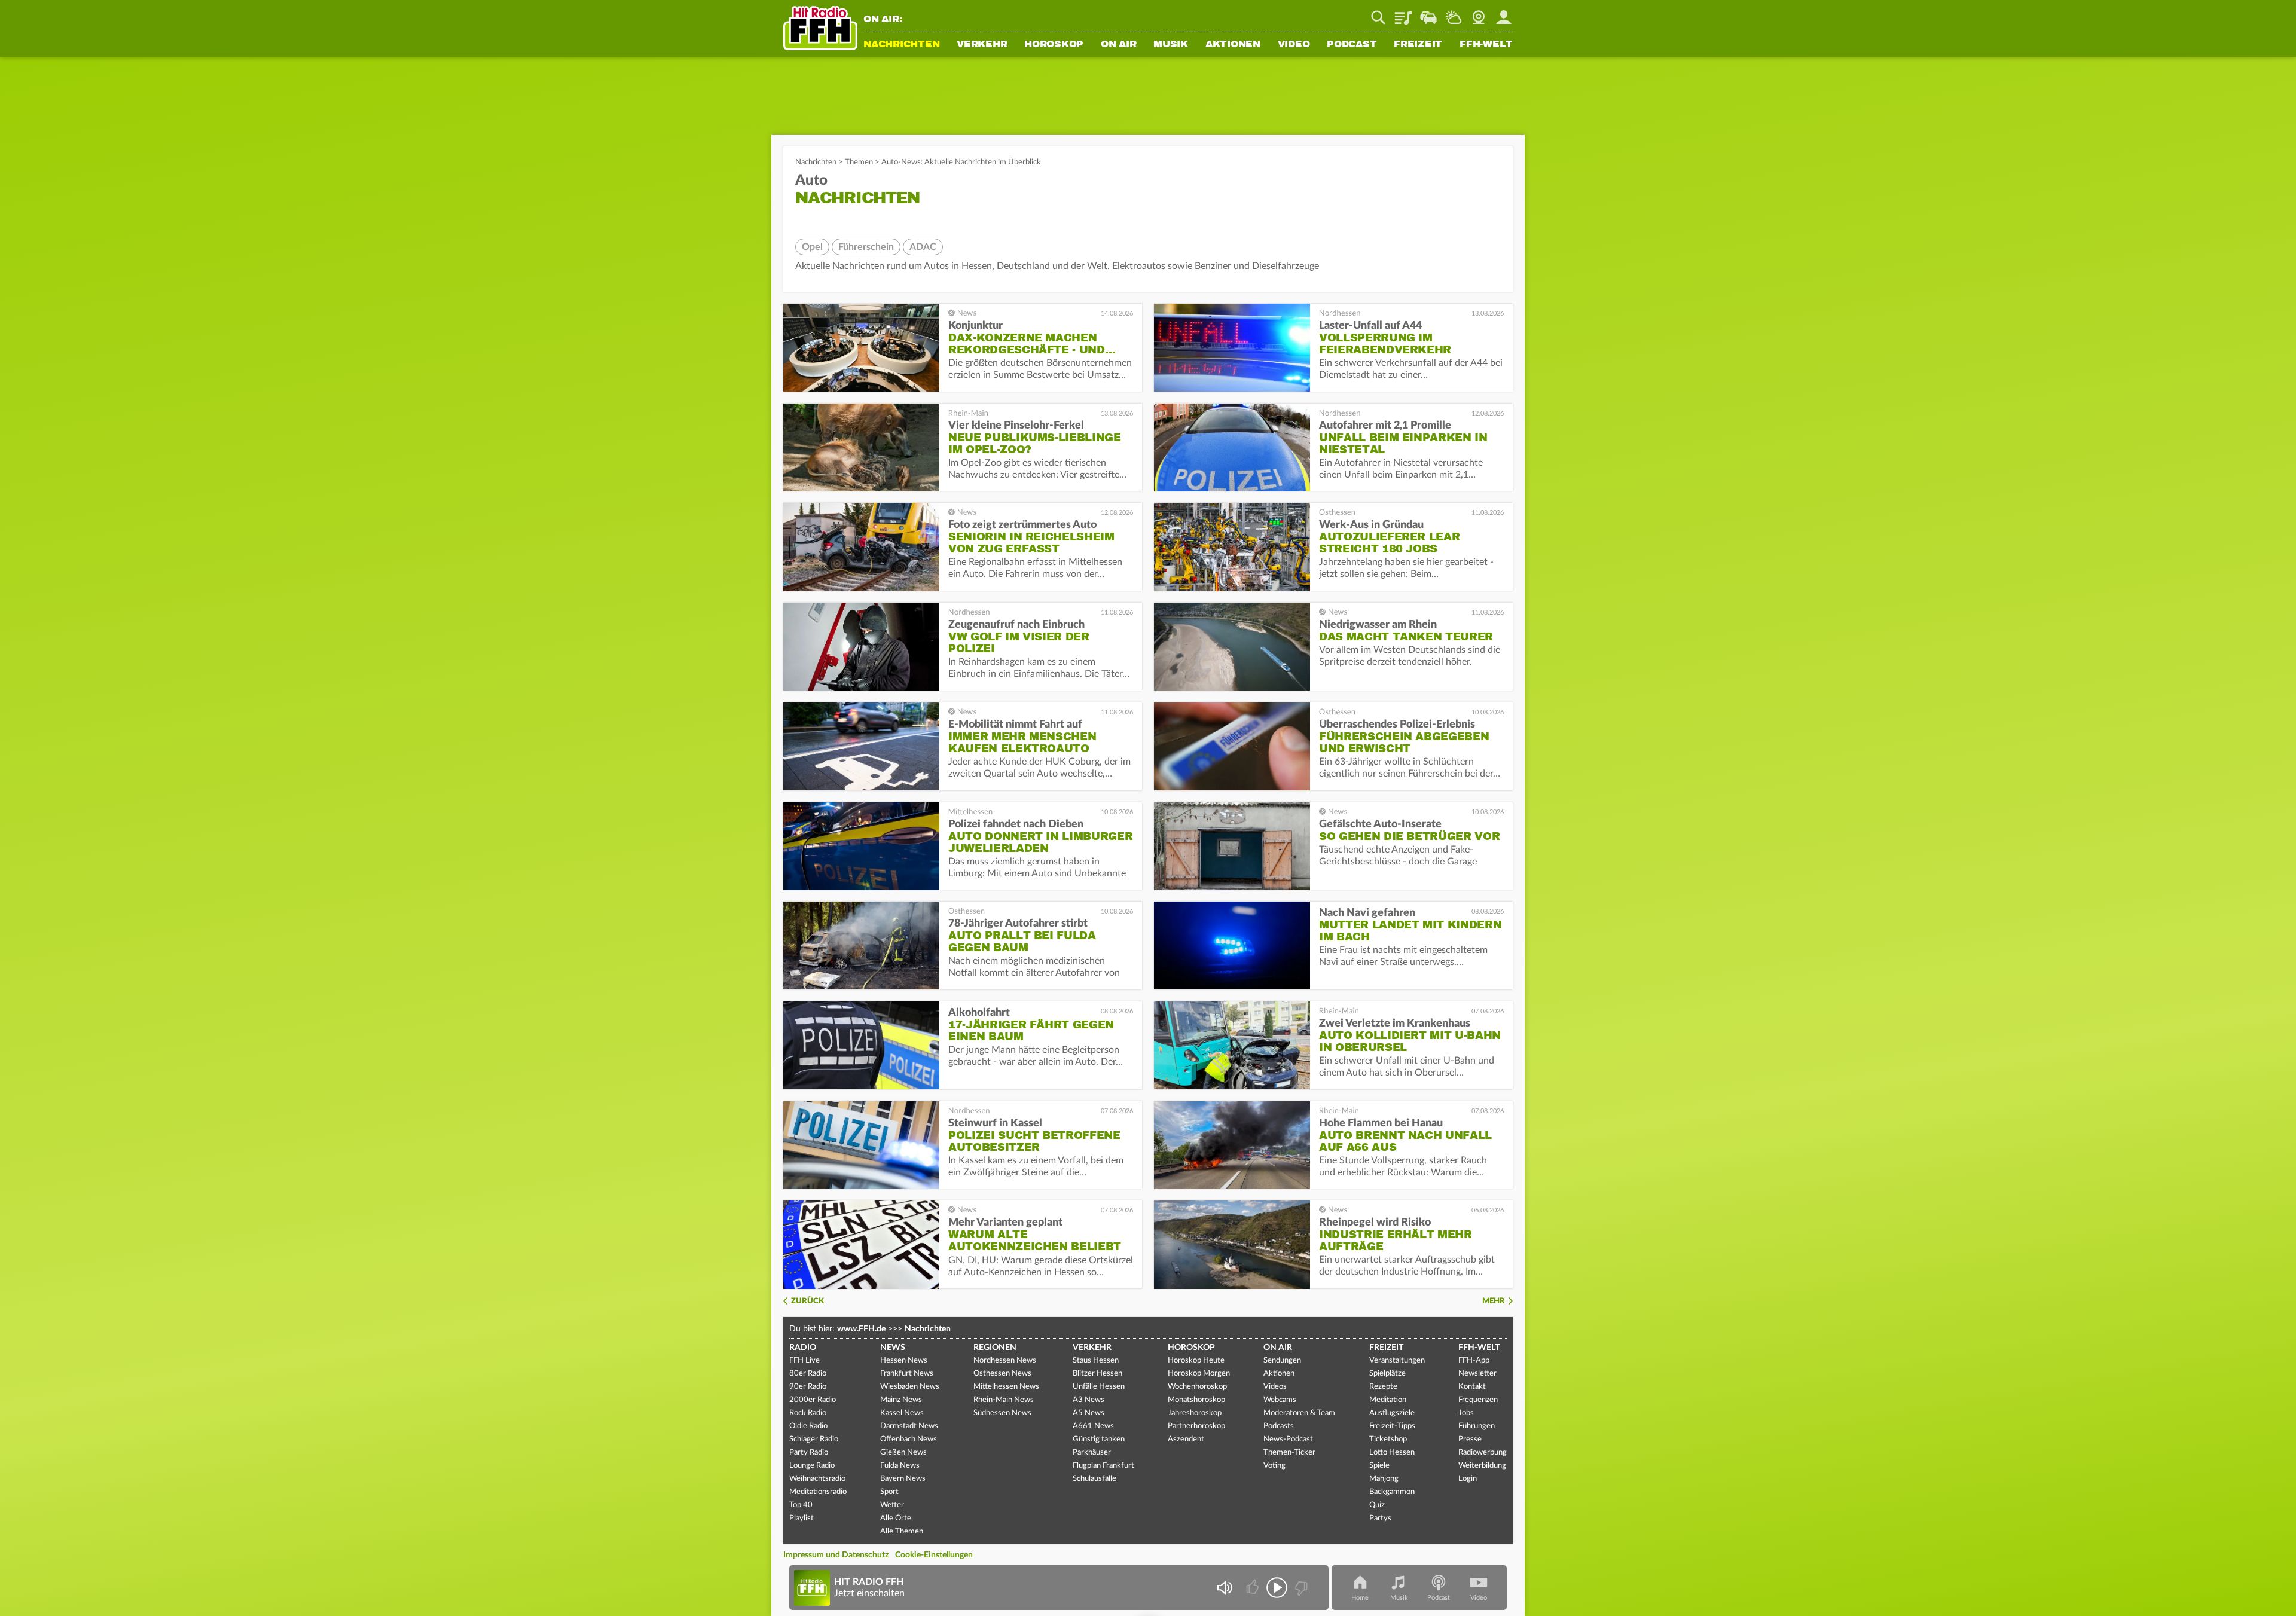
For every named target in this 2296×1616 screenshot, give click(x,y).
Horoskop (1054, 45)
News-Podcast (1288, 1439)
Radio (803, 1348)
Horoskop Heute (1196, 1360)
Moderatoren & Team (1299, 1413)
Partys (1380, 1518)
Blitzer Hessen (1097, 1374)
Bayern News (903, 1479)
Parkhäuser (1092, 1452)
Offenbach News (909, 1439)
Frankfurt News (907, 1374)
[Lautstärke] (1224, 1588)
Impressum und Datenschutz (836, 1555)
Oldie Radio (808, 1426)
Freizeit (1418, 45)
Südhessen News (1002, 1413)
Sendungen (1282, 1360)
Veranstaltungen (1397, 1360)
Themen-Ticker (1289, 1452)
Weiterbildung (1482, 1466)
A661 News (1093, 1426)
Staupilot (1428, 13)
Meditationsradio (818, 1492)
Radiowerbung (1483, 1452)
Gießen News (903, 1452)
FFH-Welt (1486, 45)
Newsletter (1477, 1374)
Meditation (1388, 1400)
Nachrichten (901, 45)
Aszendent (1186, 1439)
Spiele (1379, 1466)
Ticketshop (1388, 1439)
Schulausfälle (1094, 1479)
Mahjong (1384, 1479)
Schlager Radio (814, 1439)
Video (1294, 45)
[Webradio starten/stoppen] (1277, 1588)
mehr (1494, 1301)
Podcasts (1279, 1426)
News (893, 1348)
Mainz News (901, 1400)
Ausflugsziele (1392, 1413)
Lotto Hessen (1392, 1452)
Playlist (1403, 13)
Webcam (1479, 13)
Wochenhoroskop (1197, 1387)
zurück (807, 1301)
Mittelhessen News (1006, 1387)
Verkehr (982, 45)
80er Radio (808, 1374)
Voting (1274, 1466)
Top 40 (801, 1505)
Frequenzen (1478, 1400)
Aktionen (1233, 45)
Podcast (1352, 45)
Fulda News (900, 1466)
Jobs (1466, 1413)
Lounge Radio (812, 1466)
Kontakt (1472, 1387)
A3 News (1089, 1400)
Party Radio (809, 1452)
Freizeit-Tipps (1392, 1426)
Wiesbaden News (910, 1387)
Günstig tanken (1099, 1439)
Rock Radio (808, 1413)
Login (1468, 1479)
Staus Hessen (1096, 1360)
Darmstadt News (909, 1426)
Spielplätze (1387, 1374)
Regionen (995, 1348)
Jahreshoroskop (1195, 1413)
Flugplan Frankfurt (1103, 1466)
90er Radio (808, 1387)
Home (1360, 1598)
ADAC (923, 247)
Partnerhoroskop (1196, 1426)
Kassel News (902, 1413)
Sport (889, 1492)
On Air (1119, 45)
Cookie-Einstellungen (934, 1555)
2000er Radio (813, 1400)
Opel (812, 247)
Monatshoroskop (1196, 1400)
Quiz (1377, 1505)
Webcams (1280, 1400)
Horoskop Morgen (1199, 1374)
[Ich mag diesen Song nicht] (1300, 1588)
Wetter (1454, 13)
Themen (859, 162)
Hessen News (904, 1360)
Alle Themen (902, 1531)
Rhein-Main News (1004, 1400)
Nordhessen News (1005, 1360)
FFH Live (804, 1360)
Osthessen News (1002, 1374)
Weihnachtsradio (817, 1479)
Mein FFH (1504, 13)
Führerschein (866, 247)
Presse (1470, 1439)
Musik (1171, 45)
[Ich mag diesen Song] (1254, 1588)
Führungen (1477, 1426)
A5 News (1089, 1413)
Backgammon (1392, 1492)
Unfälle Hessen (1099, 1387)
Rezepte (1383, 1387)
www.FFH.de (861, 1329)
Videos (1275, 1387)
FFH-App (1474, 1360)
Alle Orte (896, 1518)
